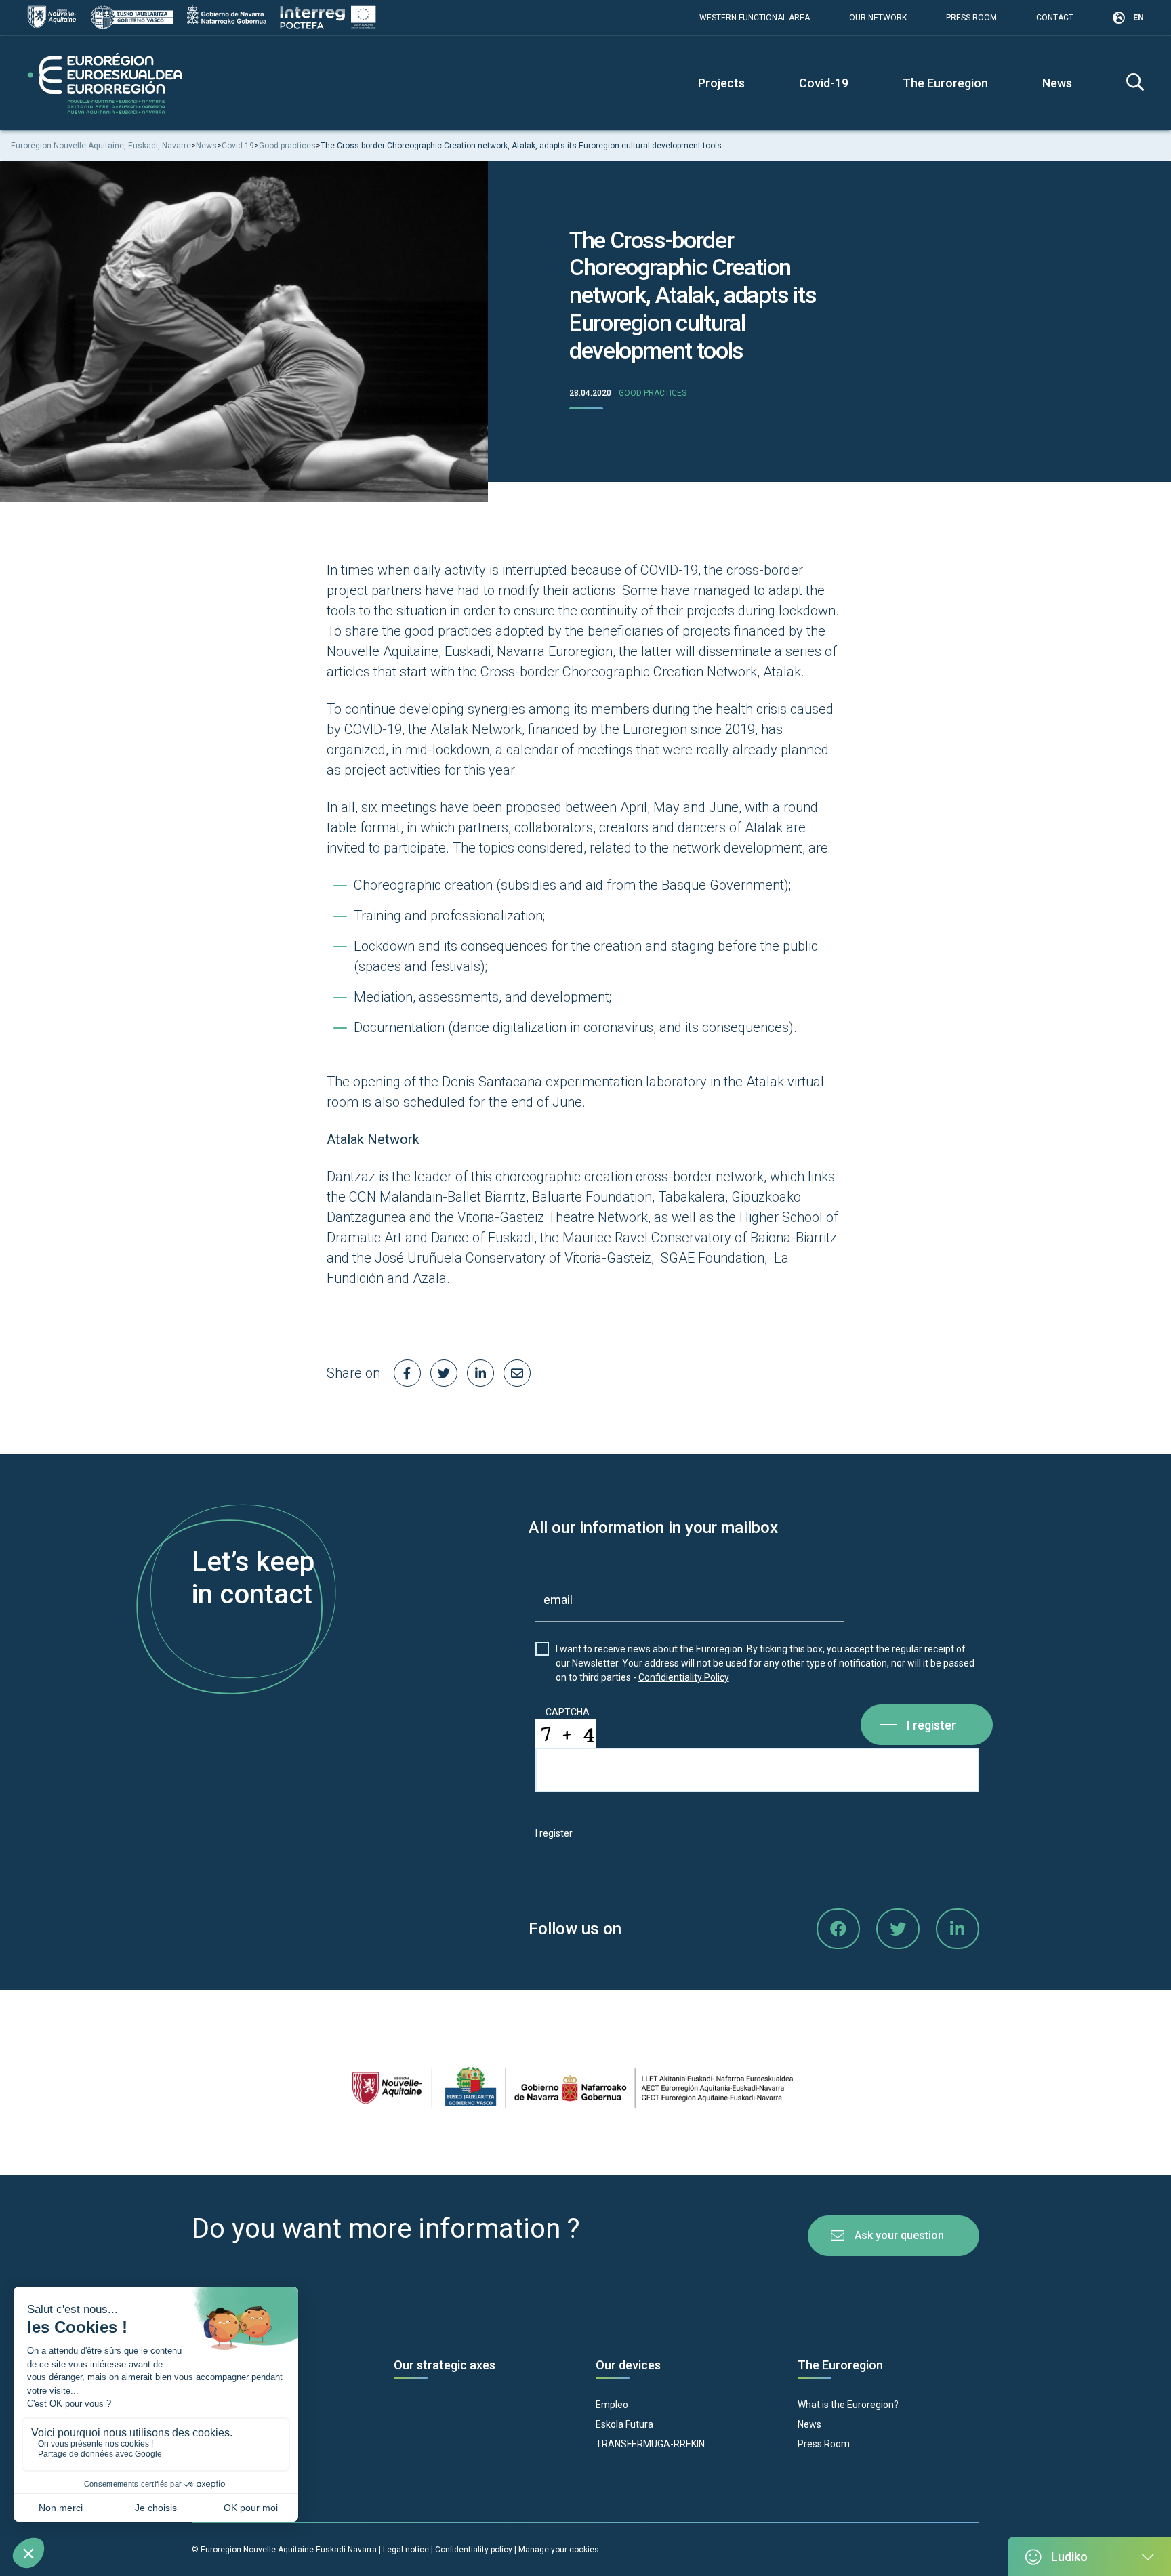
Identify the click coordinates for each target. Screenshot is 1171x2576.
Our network (878, 18)
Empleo (612, 2405)
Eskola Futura (624, 2424)
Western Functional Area (755, 18)
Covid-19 (824, 83)
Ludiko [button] (1069, 2557)
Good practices (653, 393)
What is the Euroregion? (848, 2405)
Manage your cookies (559, 2550)
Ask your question (899, 2235)
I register (931, 1725)
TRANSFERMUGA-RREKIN (650, 2444)
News (1057, 83)
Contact (1055, 18)
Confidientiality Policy (684, 1677)
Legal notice (406, 2550)
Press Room (971, 18)
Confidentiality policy (475, 2550)
